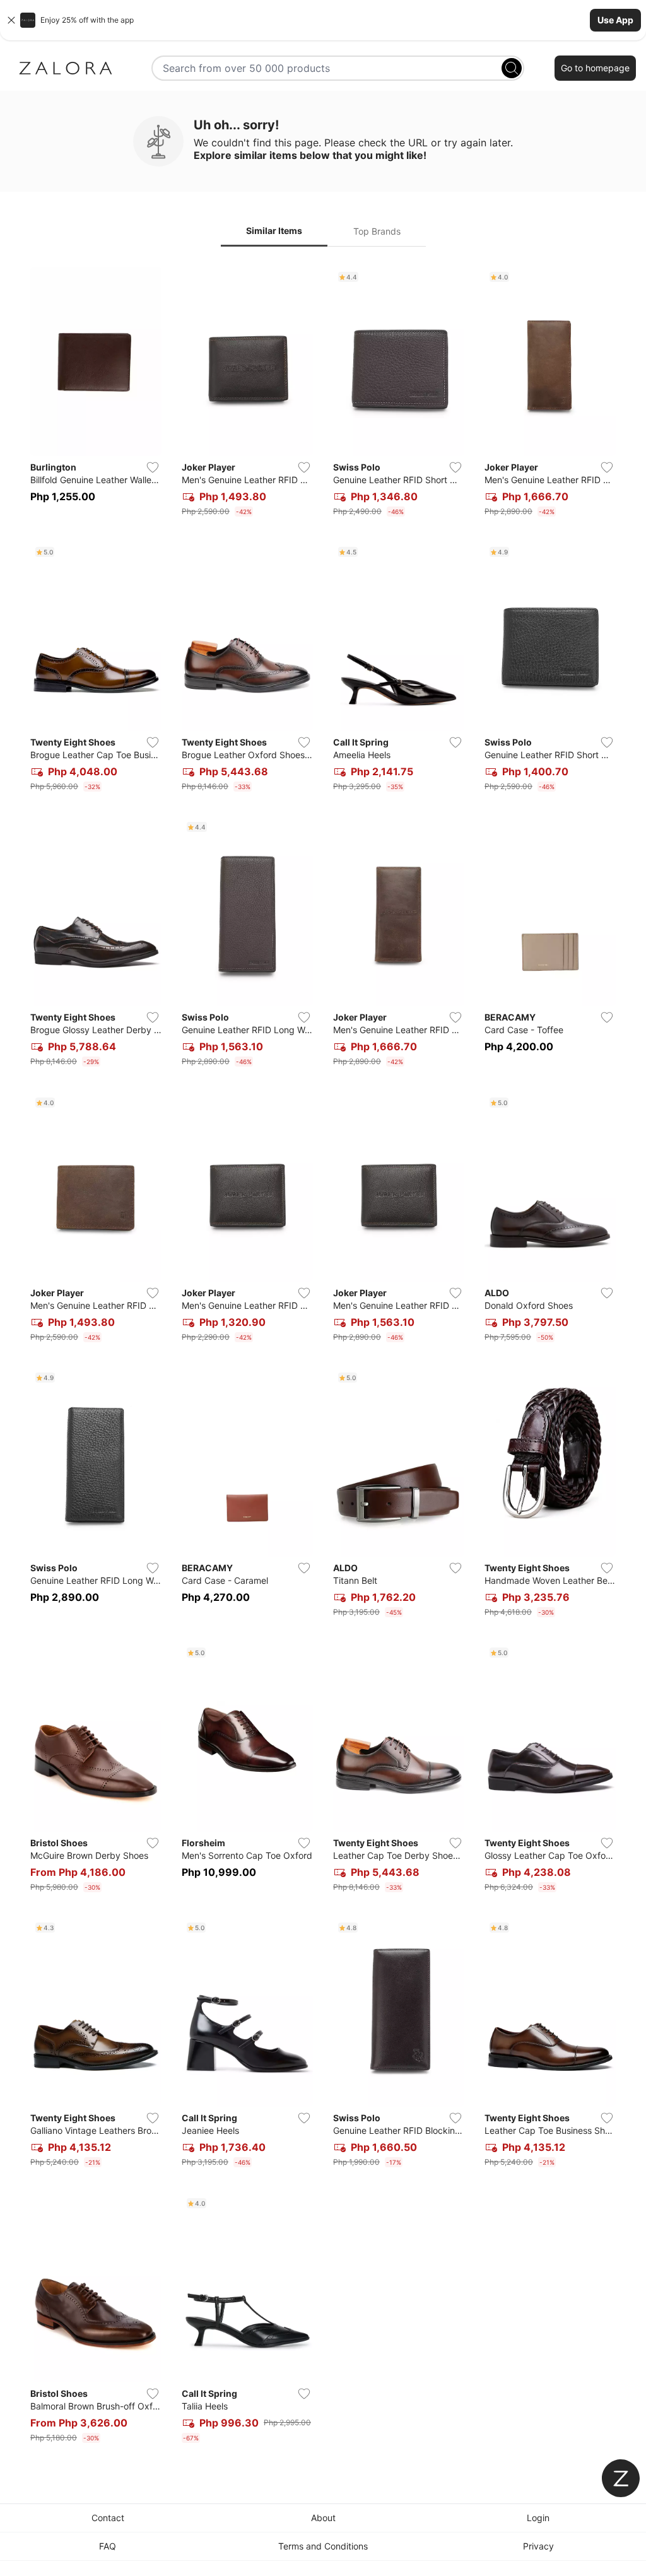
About (323, 2518)
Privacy (538, 2546)
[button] (323, 20)
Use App (615, 20)
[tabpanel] (323, 1357)
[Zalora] (66, 68)
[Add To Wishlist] (153, 467)
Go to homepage (595, 68)
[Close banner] (11, 20)
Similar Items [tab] (274, 231)
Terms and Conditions (323, 2546)
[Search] (512, 68)
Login (538, 2518)
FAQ (108, 2546)
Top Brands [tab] (377, 231)
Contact (108, 2518)
